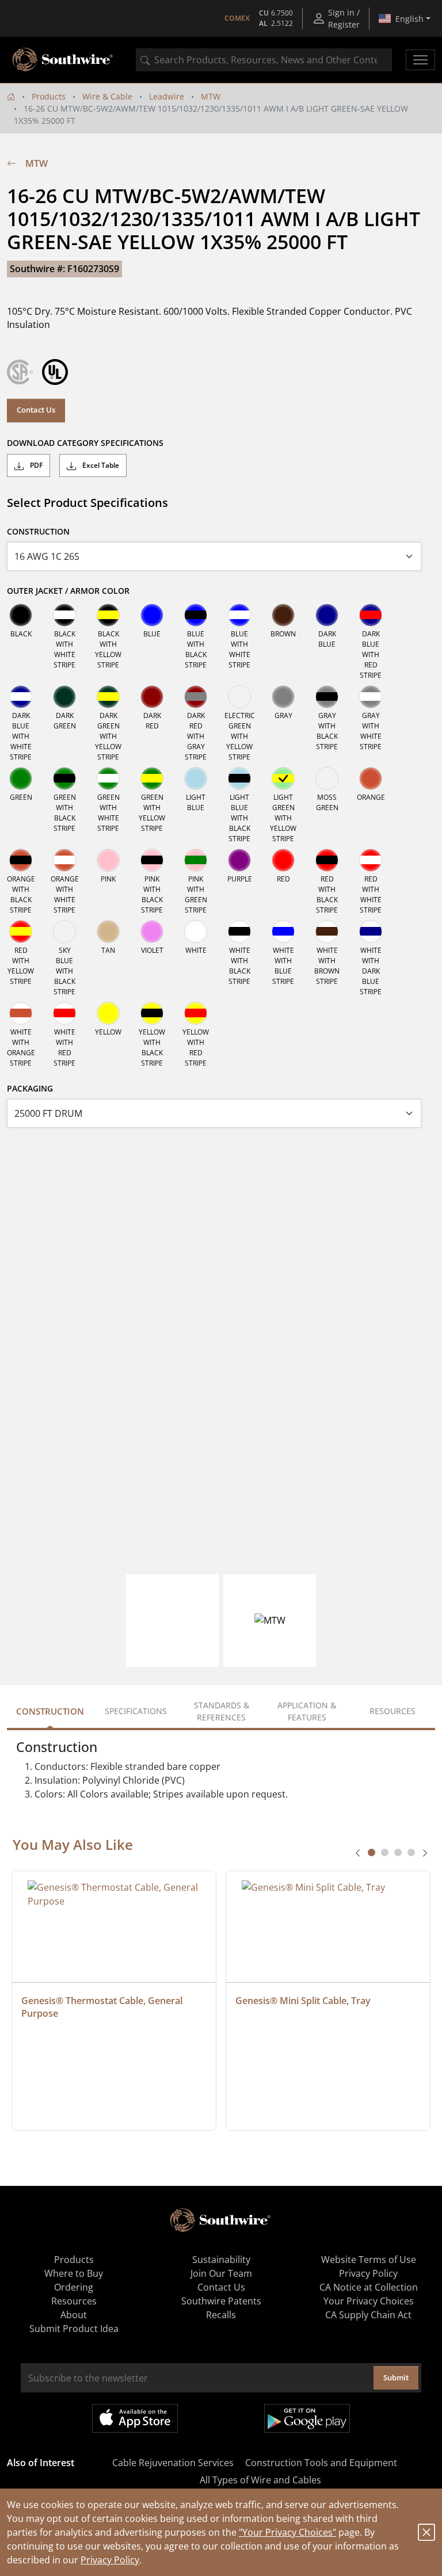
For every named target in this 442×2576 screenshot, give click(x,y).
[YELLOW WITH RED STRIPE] (196, 1013)
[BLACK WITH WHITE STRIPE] (64, 615)
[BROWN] (283, 615)
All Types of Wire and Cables (260, 2480)
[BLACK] (21, 615)
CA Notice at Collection (369, 2287)
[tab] (371, 1852)
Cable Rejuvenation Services (173, 2463)
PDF (35, 465)
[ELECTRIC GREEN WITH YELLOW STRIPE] (239, 697)
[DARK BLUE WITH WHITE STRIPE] (21, 697)
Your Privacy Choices (369, 2301)
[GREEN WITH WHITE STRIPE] (108, 778)
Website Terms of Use (369, 2260)
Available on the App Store (135, 2418)
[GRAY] (283, 697)
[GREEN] (21, 778)
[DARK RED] (152, 697)
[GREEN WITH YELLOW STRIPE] (152, 778)
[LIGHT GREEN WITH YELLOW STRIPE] (283, 778)
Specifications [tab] (136, 1711)
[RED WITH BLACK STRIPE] (327, 860)
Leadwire (167, 96)
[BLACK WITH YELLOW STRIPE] (108, 615)
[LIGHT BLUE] (196, 778)
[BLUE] (152, 615)
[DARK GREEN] (64, 697)
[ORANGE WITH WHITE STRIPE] (64, 860)
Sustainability (221, 2260)
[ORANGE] (371, 778)
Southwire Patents (221, 2301)
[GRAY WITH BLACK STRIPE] (327, 697)
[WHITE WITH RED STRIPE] (64, 1013)
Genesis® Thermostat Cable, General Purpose (103, 2007)
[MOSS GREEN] (327, 778)
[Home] (11, 96)
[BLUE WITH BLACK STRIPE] (196, 615)
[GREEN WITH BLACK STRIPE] (64, 778)
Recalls (221, 2315)
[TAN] (108, 932)
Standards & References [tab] (222, 1711)
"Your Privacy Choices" (287, 2532)
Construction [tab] (50, 1711)
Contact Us (36, 410)
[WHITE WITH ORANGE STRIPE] (21, 1013)
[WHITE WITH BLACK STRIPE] (239, 932)
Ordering (74, 2287)
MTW (211, 96)
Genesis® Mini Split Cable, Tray (303, 2001)
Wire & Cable (107, 96)
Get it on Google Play (307, 2418)
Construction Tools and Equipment (321, 2463)
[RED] (283, 860)
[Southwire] (63, 60)
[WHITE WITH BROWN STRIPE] (327, 932)
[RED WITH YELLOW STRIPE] (21, 932)
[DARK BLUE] (327, 615)
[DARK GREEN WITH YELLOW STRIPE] (108, 697)
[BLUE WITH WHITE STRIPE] (239, 615)
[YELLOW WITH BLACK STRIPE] (152, 1013)
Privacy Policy (110, 2560)
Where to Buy (74, 2273)
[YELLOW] (108, 1013)
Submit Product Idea (74, 2329)
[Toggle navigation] (420, 60)
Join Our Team (221, 2273)
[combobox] (264, 60)
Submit (396, 2377)
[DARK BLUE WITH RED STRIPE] (371, 615)
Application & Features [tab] (307, 1711)
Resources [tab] (393, 1711)
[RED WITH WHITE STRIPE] (371, 860)
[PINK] (108, 860)
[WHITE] (196, 932)
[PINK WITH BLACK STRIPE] (152, 860)
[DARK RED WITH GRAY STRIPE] (196, 697)
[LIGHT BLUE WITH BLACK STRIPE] (239, 778)
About (74, 2315)
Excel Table (100, 465)
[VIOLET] (152, 932)
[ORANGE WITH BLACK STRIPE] (21, 860)
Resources (74, 2301)
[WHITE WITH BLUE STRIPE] (283, 932)
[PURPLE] (239, 860)
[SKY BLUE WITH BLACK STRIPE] (64, 932)
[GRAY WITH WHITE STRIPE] (371, 697)
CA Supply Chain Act (368, 2315)
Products (49, 96)
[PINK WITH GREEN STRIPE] (196, 860)
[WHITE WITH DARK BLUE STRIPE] (371, 932)
